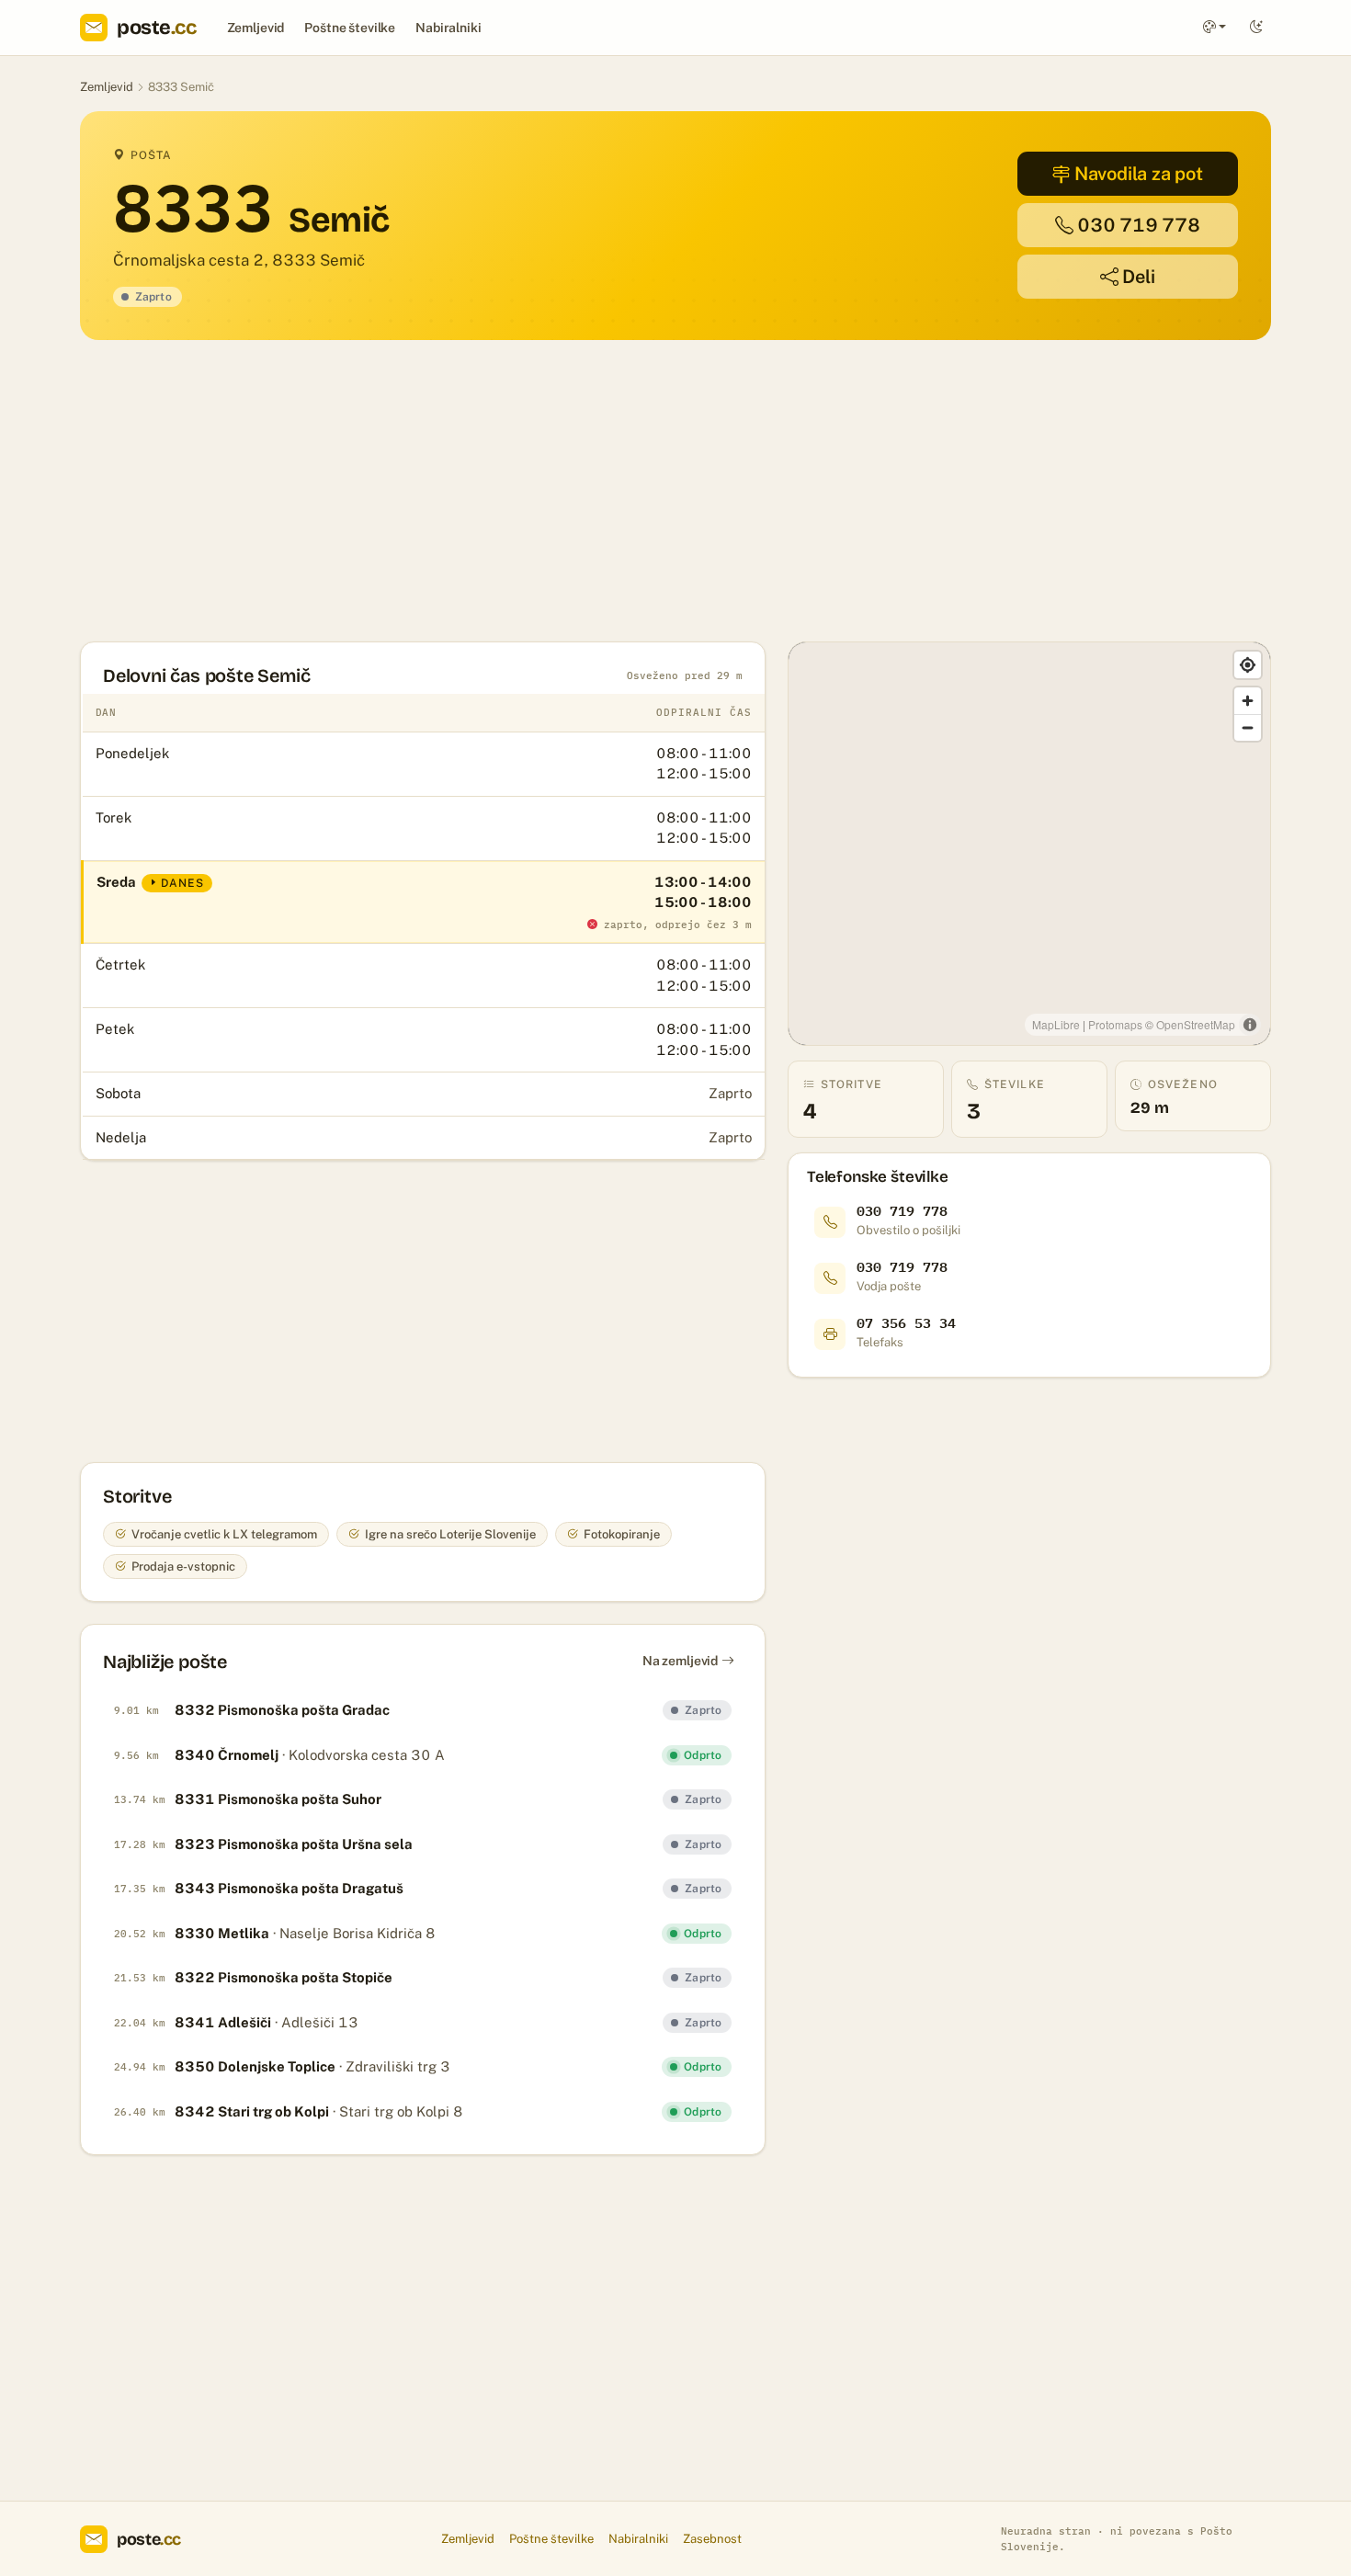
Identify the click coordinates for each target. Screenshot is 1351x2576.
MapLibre (1056, 1024)
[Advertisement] (631, 491)
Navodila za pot (1139, 174)
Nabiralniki (448, 28)
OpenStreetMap (1196, 1024)
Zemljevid (256, 28)
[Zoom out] (1248, 727)
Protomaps (1115, 1024)
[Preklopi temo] (1256, 28)
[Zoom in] (1248, 701)
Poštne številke (350, 28)
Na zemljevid (680, 1661)
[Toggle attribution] (1250, 1025)
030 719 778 (1139, 225)
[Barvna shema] (1215, 28)
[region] (1029, 844)
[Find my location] (1248, 665)
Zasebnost (712, 2539)
